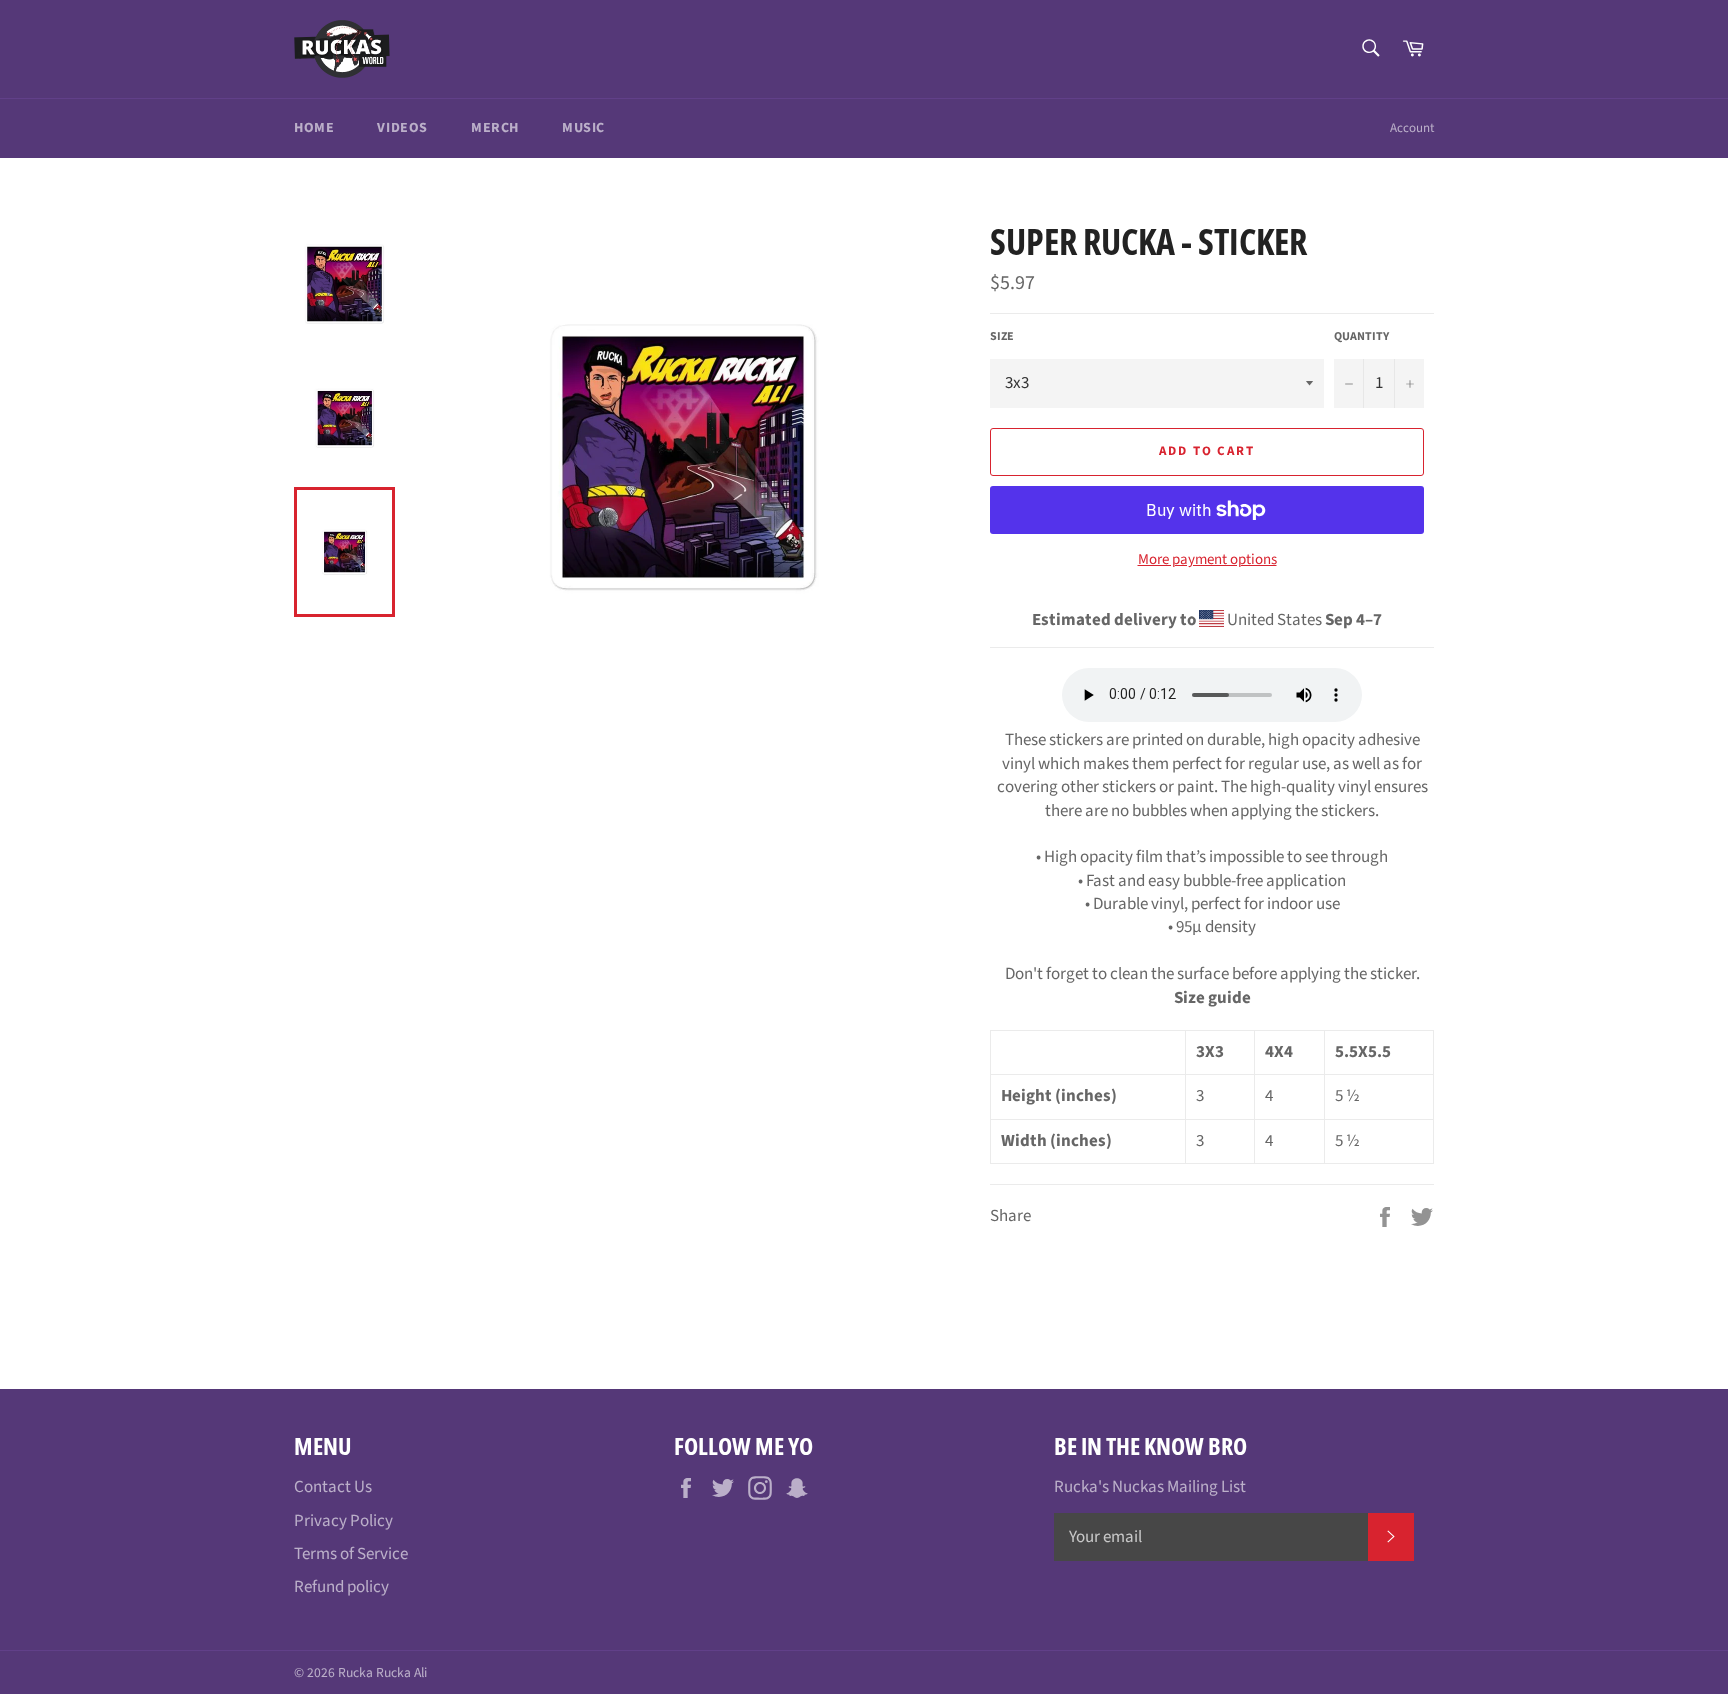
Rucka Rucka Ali (382, 1672)
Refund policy (341, 1587)
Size (1002, 337)
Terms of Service (351, 1554)
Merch (495, 128)
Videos (402, 128)
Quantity (1361, 337)
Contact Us (333, 1487)
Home (314, 128)
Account (1412, 128)
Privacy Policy (343, 1521)
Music (583, 128)
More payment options (1207, 560)
